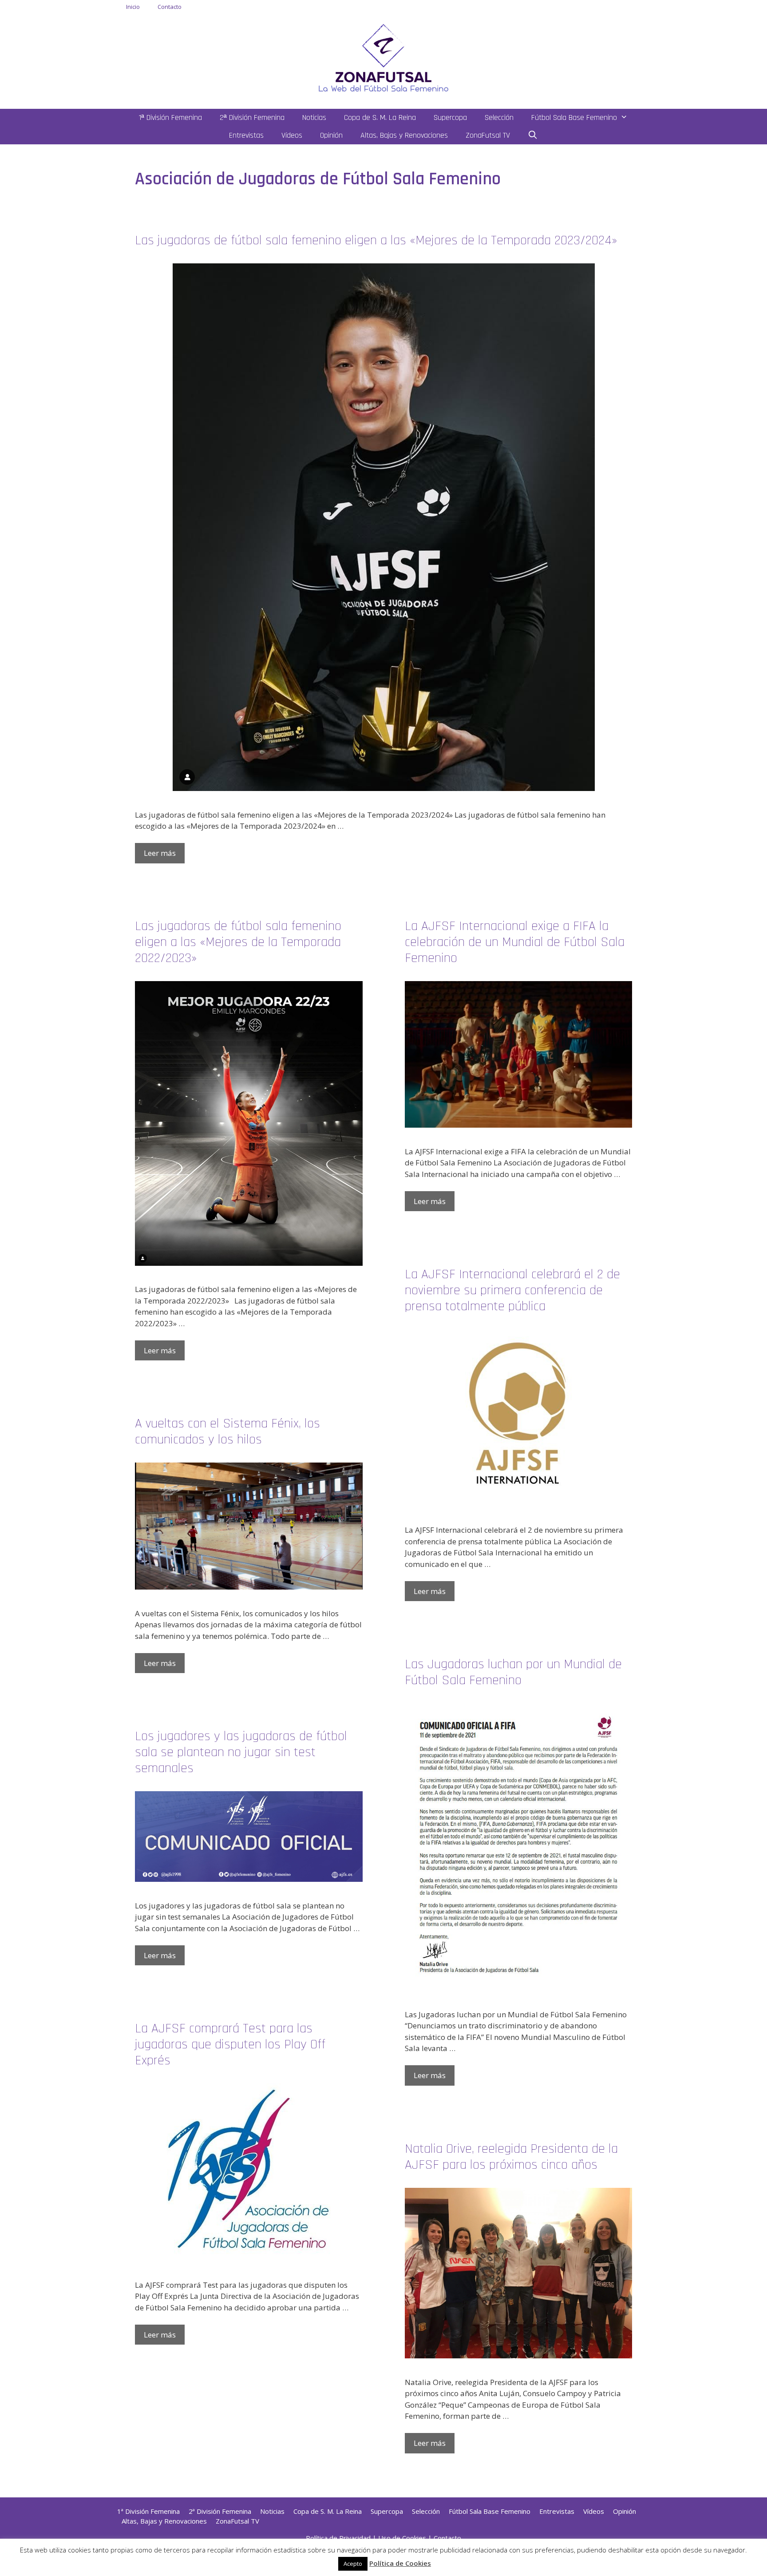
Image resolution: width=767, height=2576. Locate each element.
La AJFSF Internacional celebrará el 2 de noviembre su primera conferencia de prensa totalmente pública (512, 1290)
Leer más (160, 853)
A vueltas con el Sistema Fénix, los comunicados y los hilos (227, 1431)
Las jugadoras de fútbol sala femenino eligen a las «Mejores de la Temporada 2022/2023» (238, 942)
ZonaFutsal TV (488, 135)
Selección (499, 117)
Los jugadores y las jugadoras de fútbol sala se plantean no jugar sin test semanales (241, 1752)
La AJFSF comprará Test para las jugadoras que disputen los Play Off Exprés (230, 2044)
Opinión (331, 135)
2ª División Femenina (252, 117)
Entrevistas (246, 135)
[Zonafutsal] (383, 57)
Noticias (314, 117)
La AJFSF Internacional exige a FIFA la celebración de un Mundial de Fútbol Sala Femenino (515, 942)
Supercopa (450, 117)
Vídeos (292, 135)
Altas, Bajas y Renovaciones (404, 135)
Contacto (170, 7)
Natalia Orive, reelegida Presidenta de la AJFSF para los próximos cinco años (511, 2157)
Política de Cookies (400, 2563)
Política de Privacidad (338, 2538)
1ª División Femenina (170, 117)
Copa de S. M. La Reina (380, 117)
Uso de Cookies (402, 2538)
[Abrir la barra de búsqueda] (533, 135)
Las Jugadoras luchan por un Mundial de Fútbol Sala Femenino (513, 1672)
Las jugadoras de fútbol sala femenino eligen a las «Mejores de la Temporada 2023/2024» (376, 240)
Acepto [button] (353, 2564)
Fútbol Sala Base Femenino (574, 117)
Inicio (133, 7)
